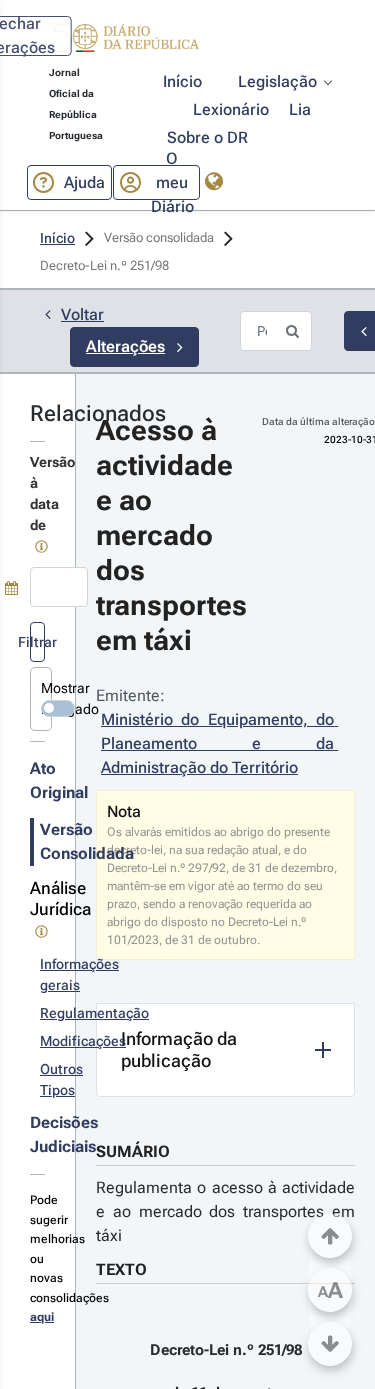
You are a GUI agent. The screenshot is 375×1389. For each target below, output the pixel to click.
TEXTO (121, 1269)
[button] (124, 41)
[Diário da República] (124, 42)
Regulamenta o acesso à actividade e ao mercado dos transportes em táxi (225, 1211)
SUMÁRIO (133, 1151)
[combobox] (59, 587)
